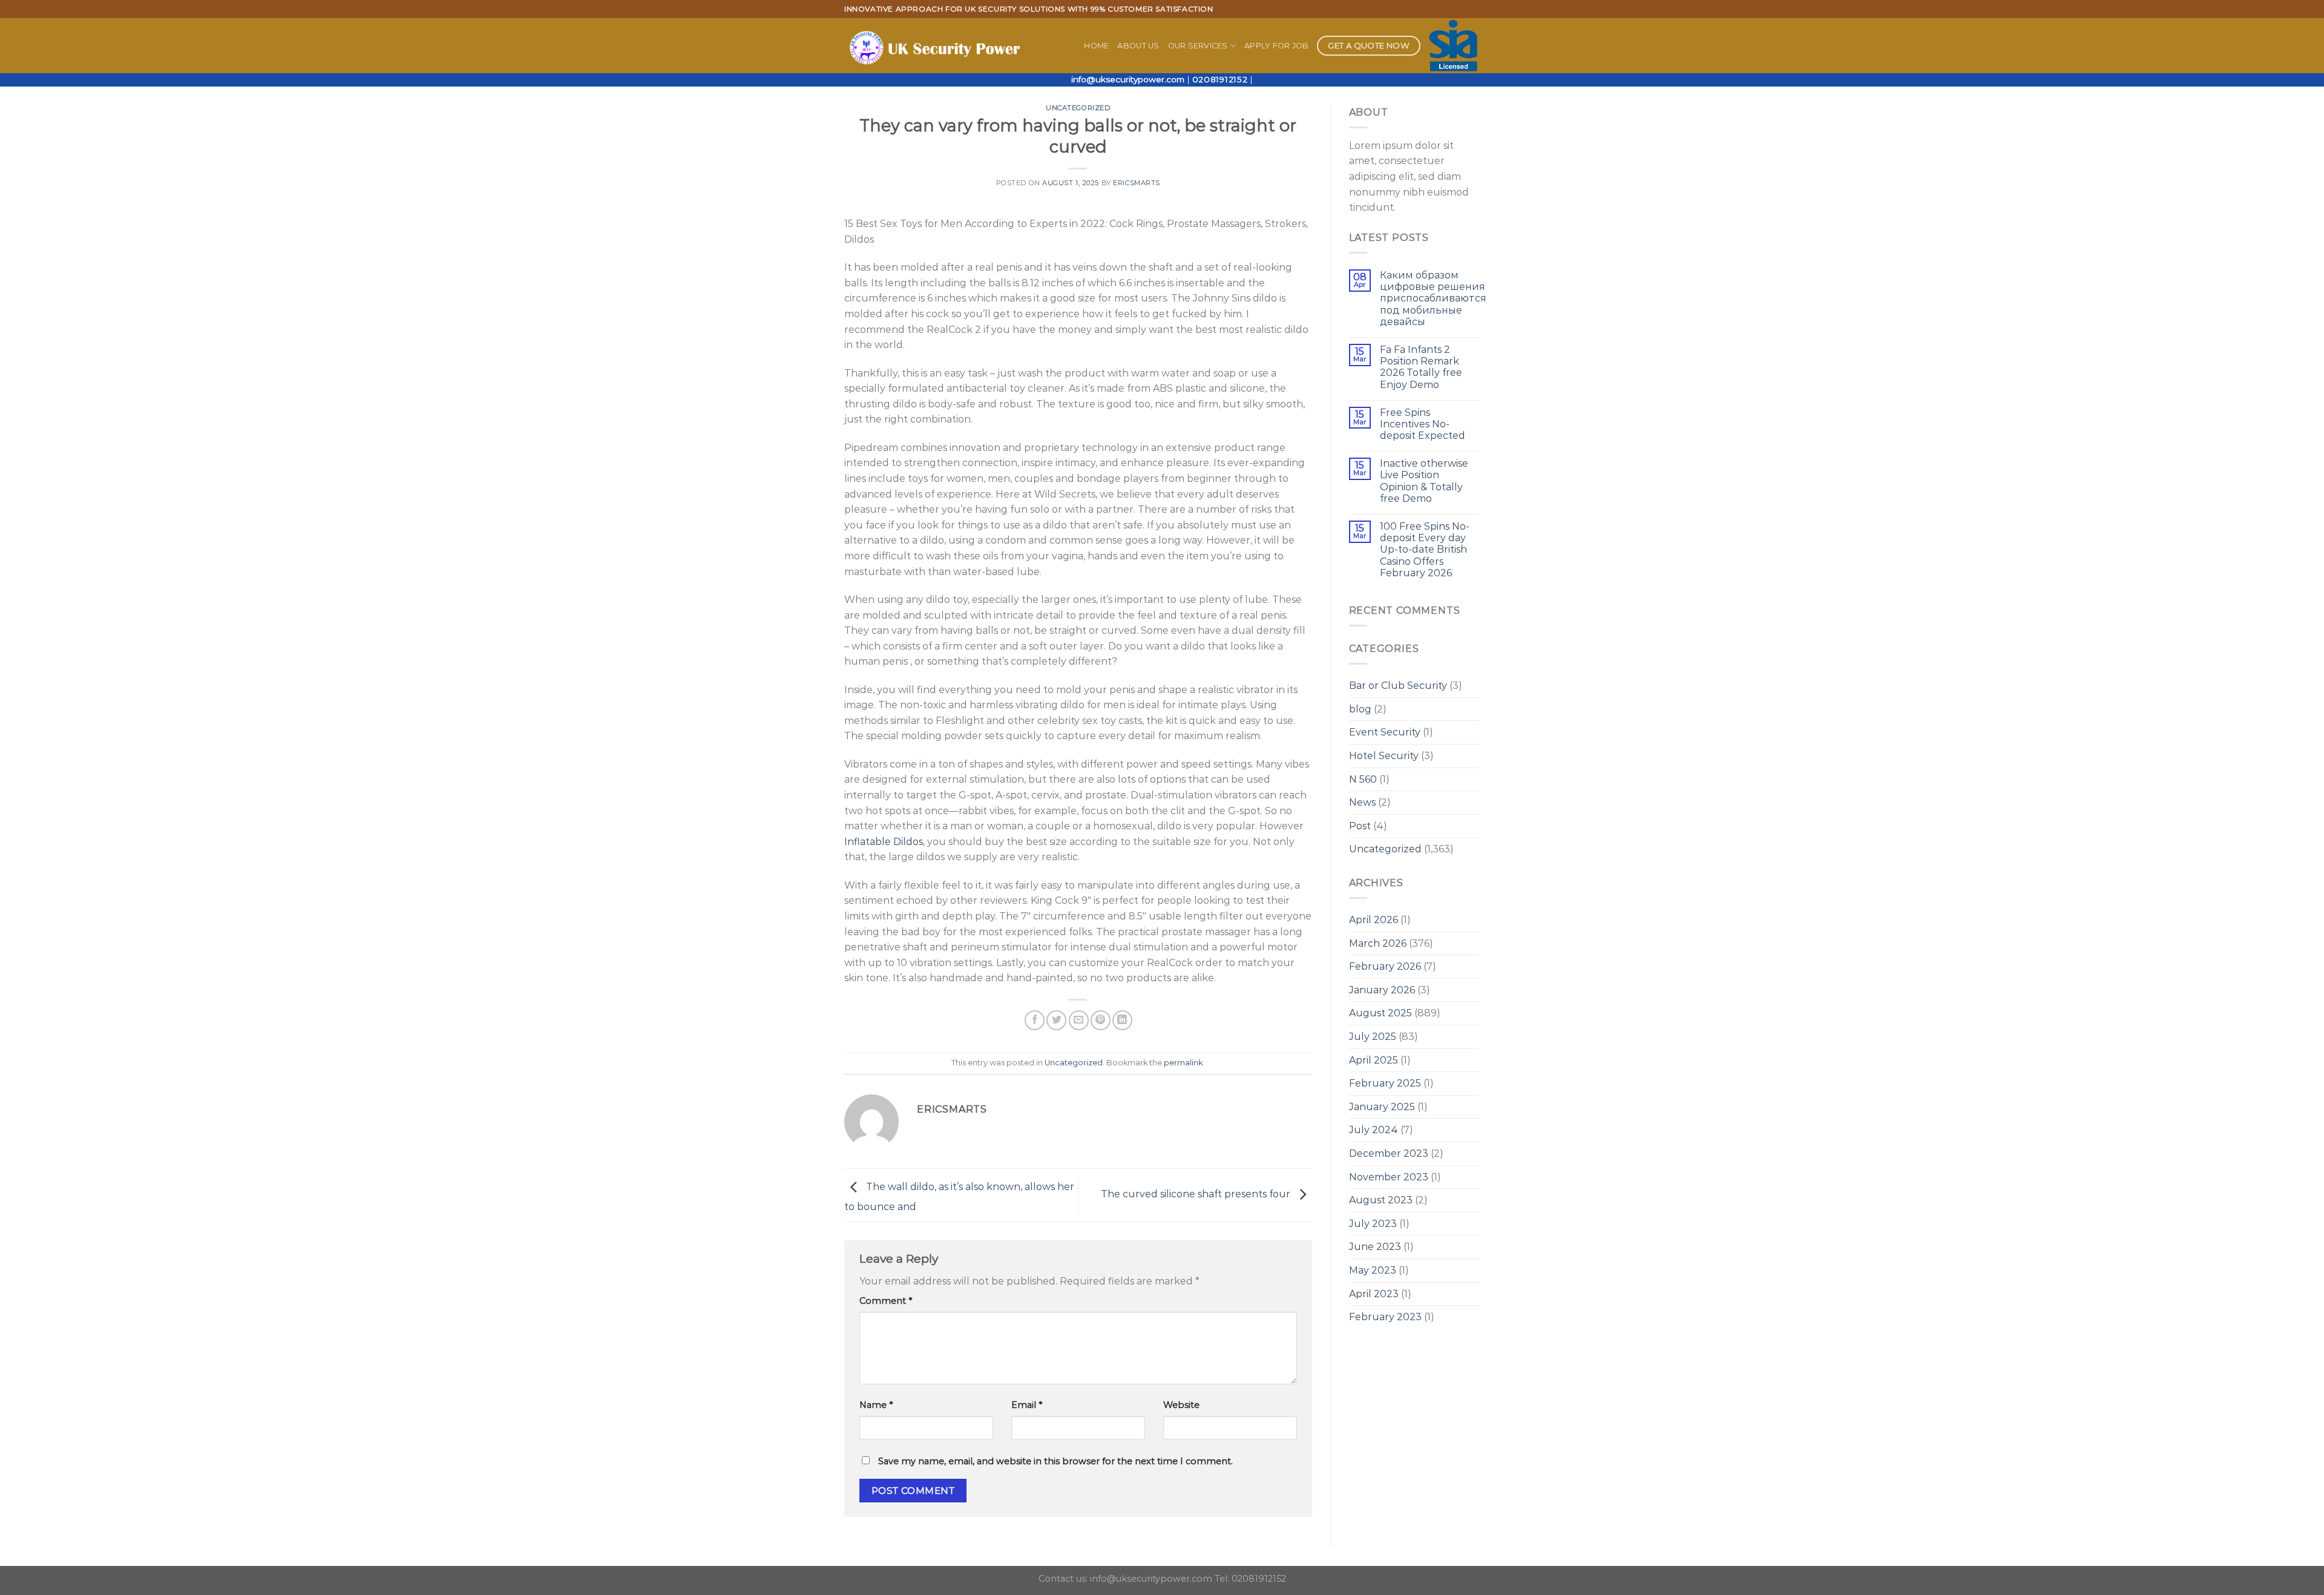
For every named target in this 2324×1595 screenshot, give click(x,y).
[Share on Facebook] (1035, 1020)
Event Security (1385, 732)
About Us (1138, 46)
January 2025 (1382, 1107)
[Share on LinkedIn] (1122, 1020)
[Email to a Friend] (1079, 1020)
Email (1027, 1405)
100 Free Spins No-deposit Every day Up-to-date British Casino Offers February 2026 (1425, 550)
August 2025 (1380, 1013)
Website (1181, 1405)
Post (1360, 826)
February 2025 (1385, 1083)
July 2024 (1374, 1130)
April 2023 (1374, 1294)
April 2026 (1374, 920)
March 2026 (1378, 943)
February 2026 (1385, 966)
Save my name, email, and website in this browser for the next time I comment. (1055, 1461)
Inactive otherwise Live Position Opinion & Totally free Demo (1424, 481)
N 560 (1363, 779)
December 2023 (1389, 1153)
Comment (886, 1301)
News (1362, 802)
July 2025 (1373, 1037)
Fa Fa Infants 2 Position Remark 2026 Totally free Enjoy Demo (1421, 367)
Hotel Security (1384, 756)
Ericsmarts (1137, 183)
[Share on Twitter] (1056, 1020)
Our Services (1198, 46)
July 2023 (1373, 1224)
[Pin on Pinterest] (1101, 1020)
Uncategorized (1078, 108)
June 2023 (1375, 1247)
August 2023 (1381, 1200)
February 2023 (1385, 1317)
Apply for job (1276, 46)
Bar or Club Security (1398, 686)
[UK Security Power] (937, 46)
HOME (1096, 46)
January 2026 (1382, 990)
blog (1360, 709)
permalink (1183, 1063)
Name (876, 1405)
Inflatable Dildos (884, 842)
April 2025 (1374, 1060)
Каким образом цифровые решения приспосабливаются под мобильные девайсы (1433, 298)
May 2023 (1373, 1270)
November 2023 (1389, 1177)
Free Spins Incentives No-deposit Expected (1423, 424)
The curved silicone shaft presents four (1197, 1195)
